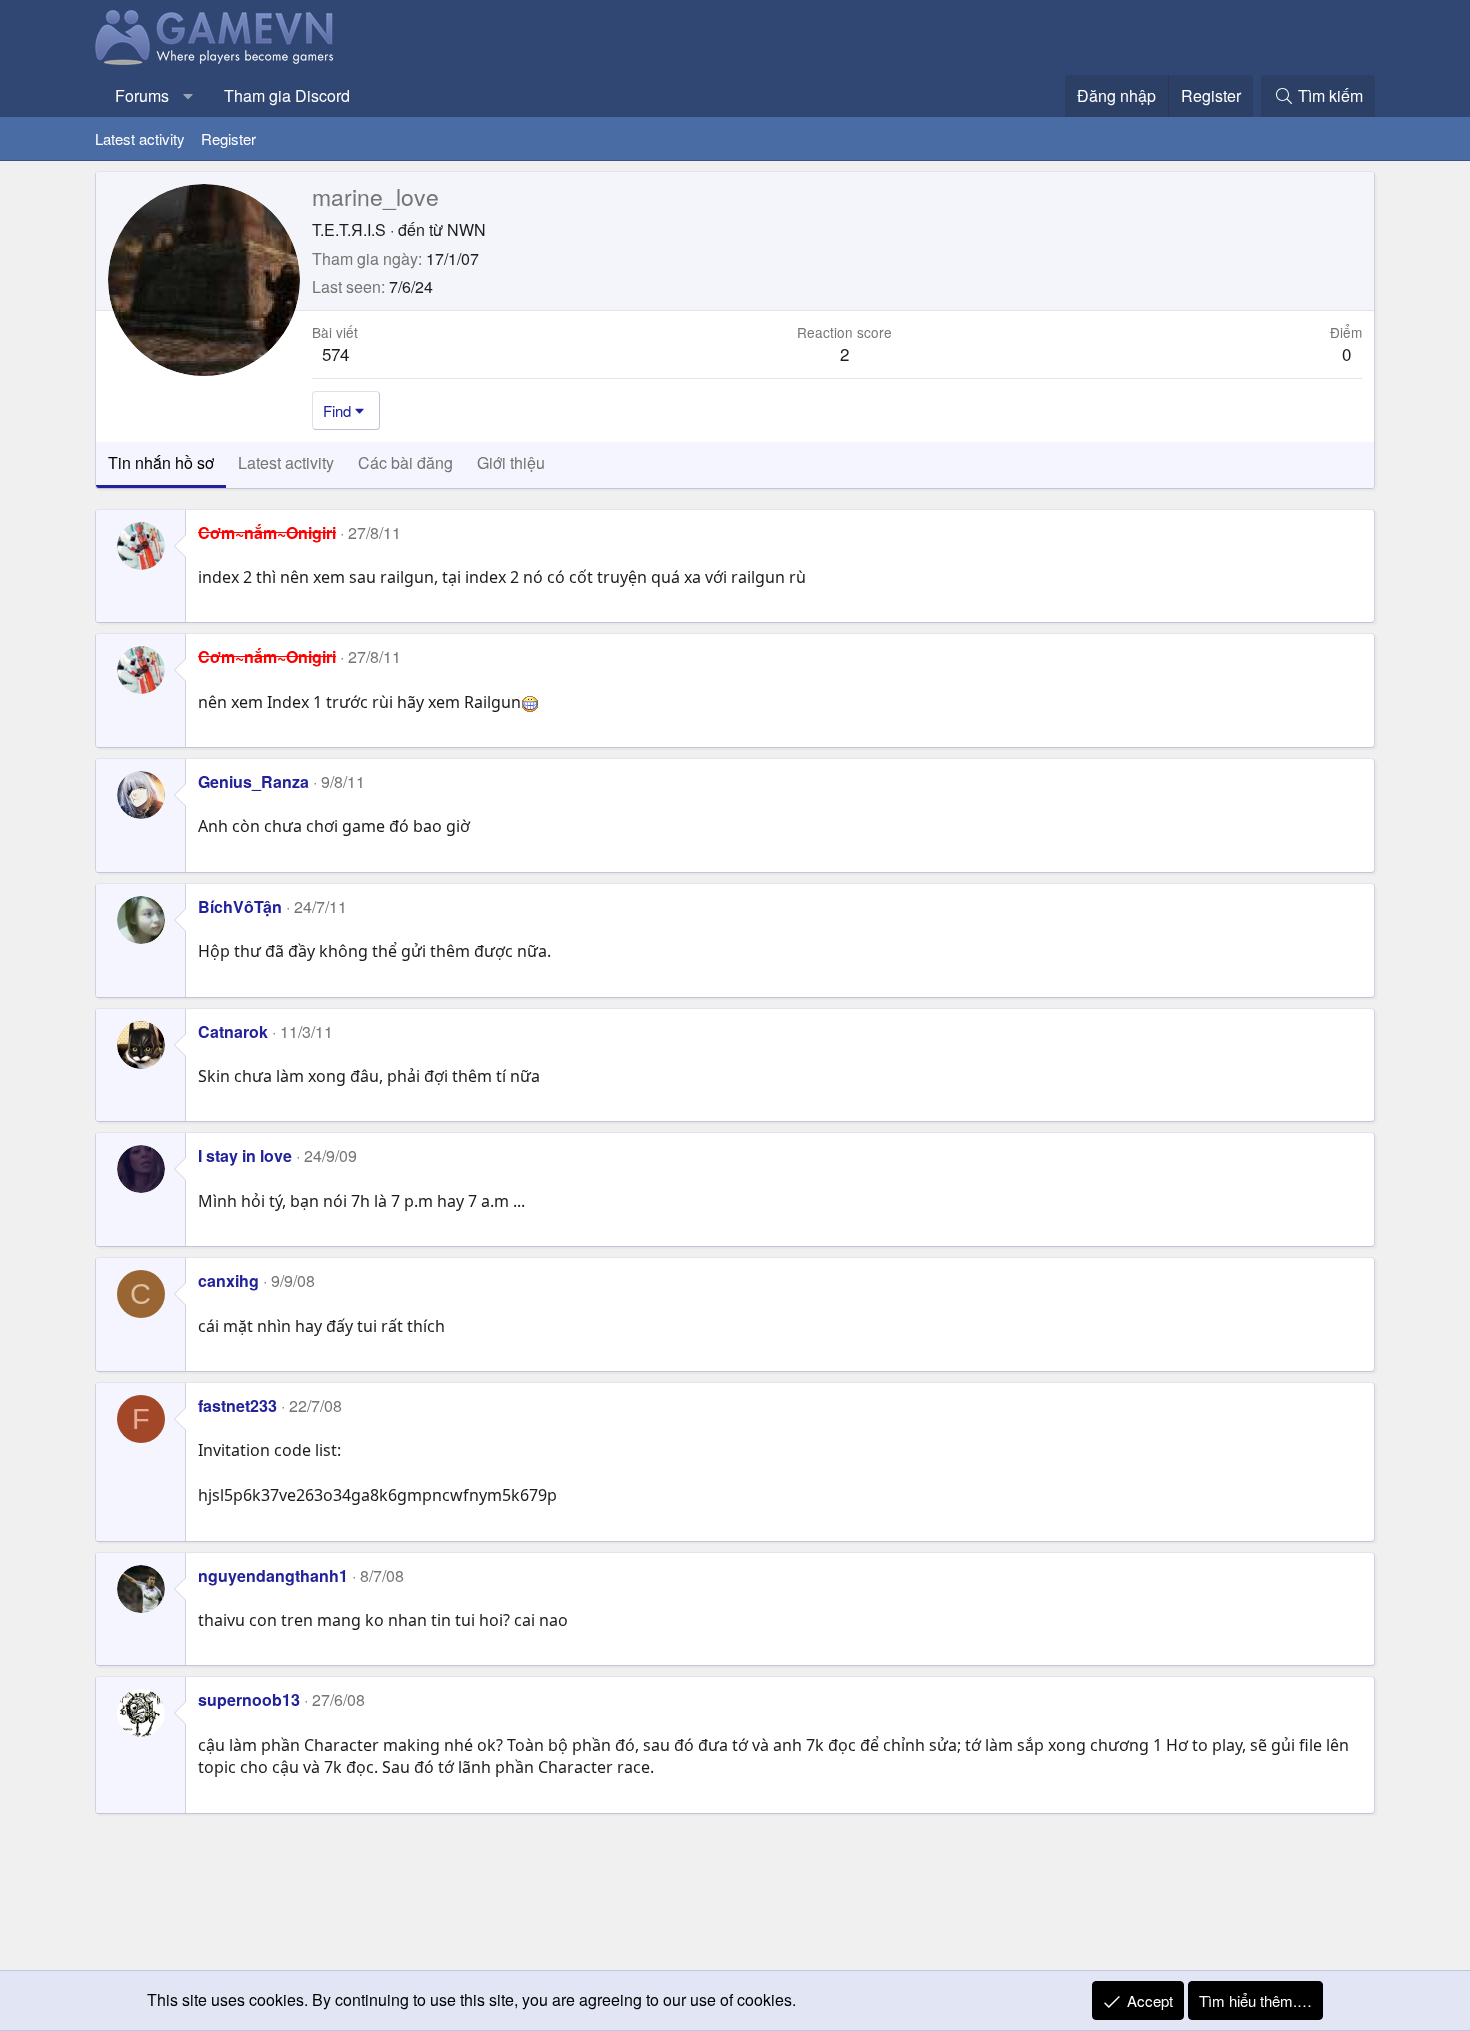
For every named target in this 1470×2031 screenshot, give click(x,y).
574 (335, 353)
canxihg (228, 1280)
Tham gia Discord (287, 95)
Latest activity (140, 138)
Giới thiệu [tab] (511, 462)
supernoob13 (249, 1699)
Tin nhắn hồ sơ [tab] (161, 462)
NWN (466, 229)
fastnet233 (237, 1405)
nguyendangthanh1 (273, 1575)
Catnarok (233, 1031)
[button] (188, 96)
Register (228, 138)
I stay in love (245, 1155)
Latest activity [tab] (286, 462)
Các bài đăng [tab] (405, 462)
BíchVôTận (240, 906)
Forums (142, 95)
